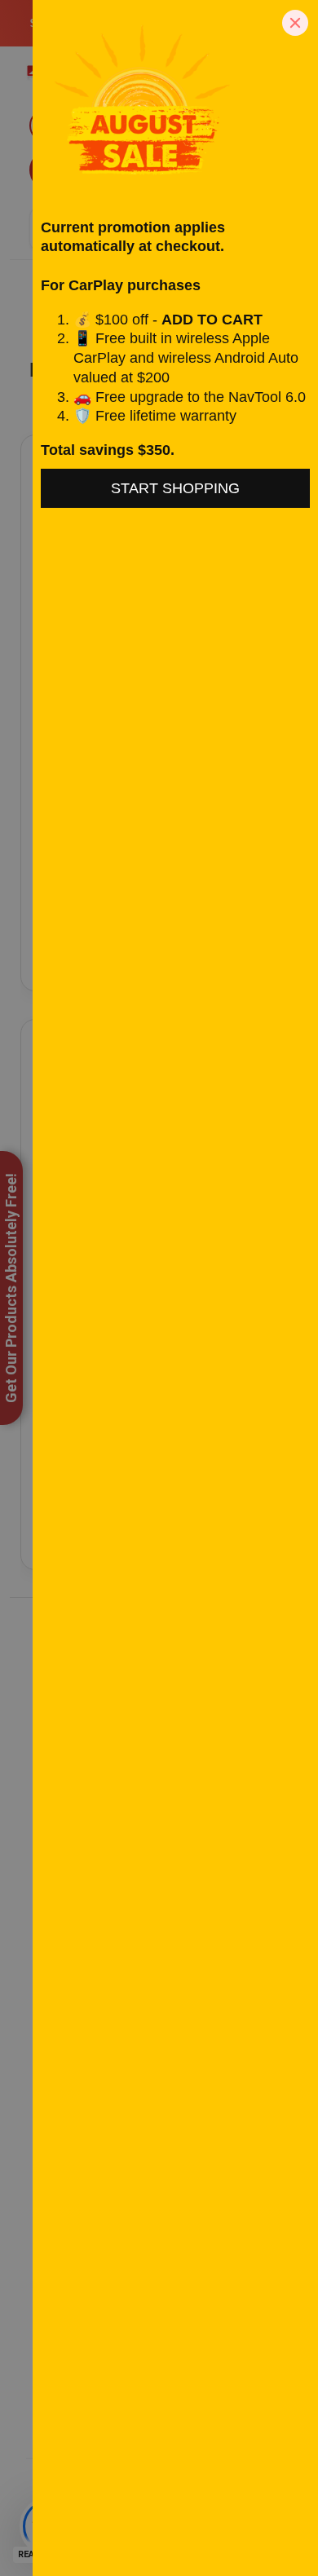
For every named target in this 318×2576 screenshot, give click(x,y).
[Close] (295, 23)
